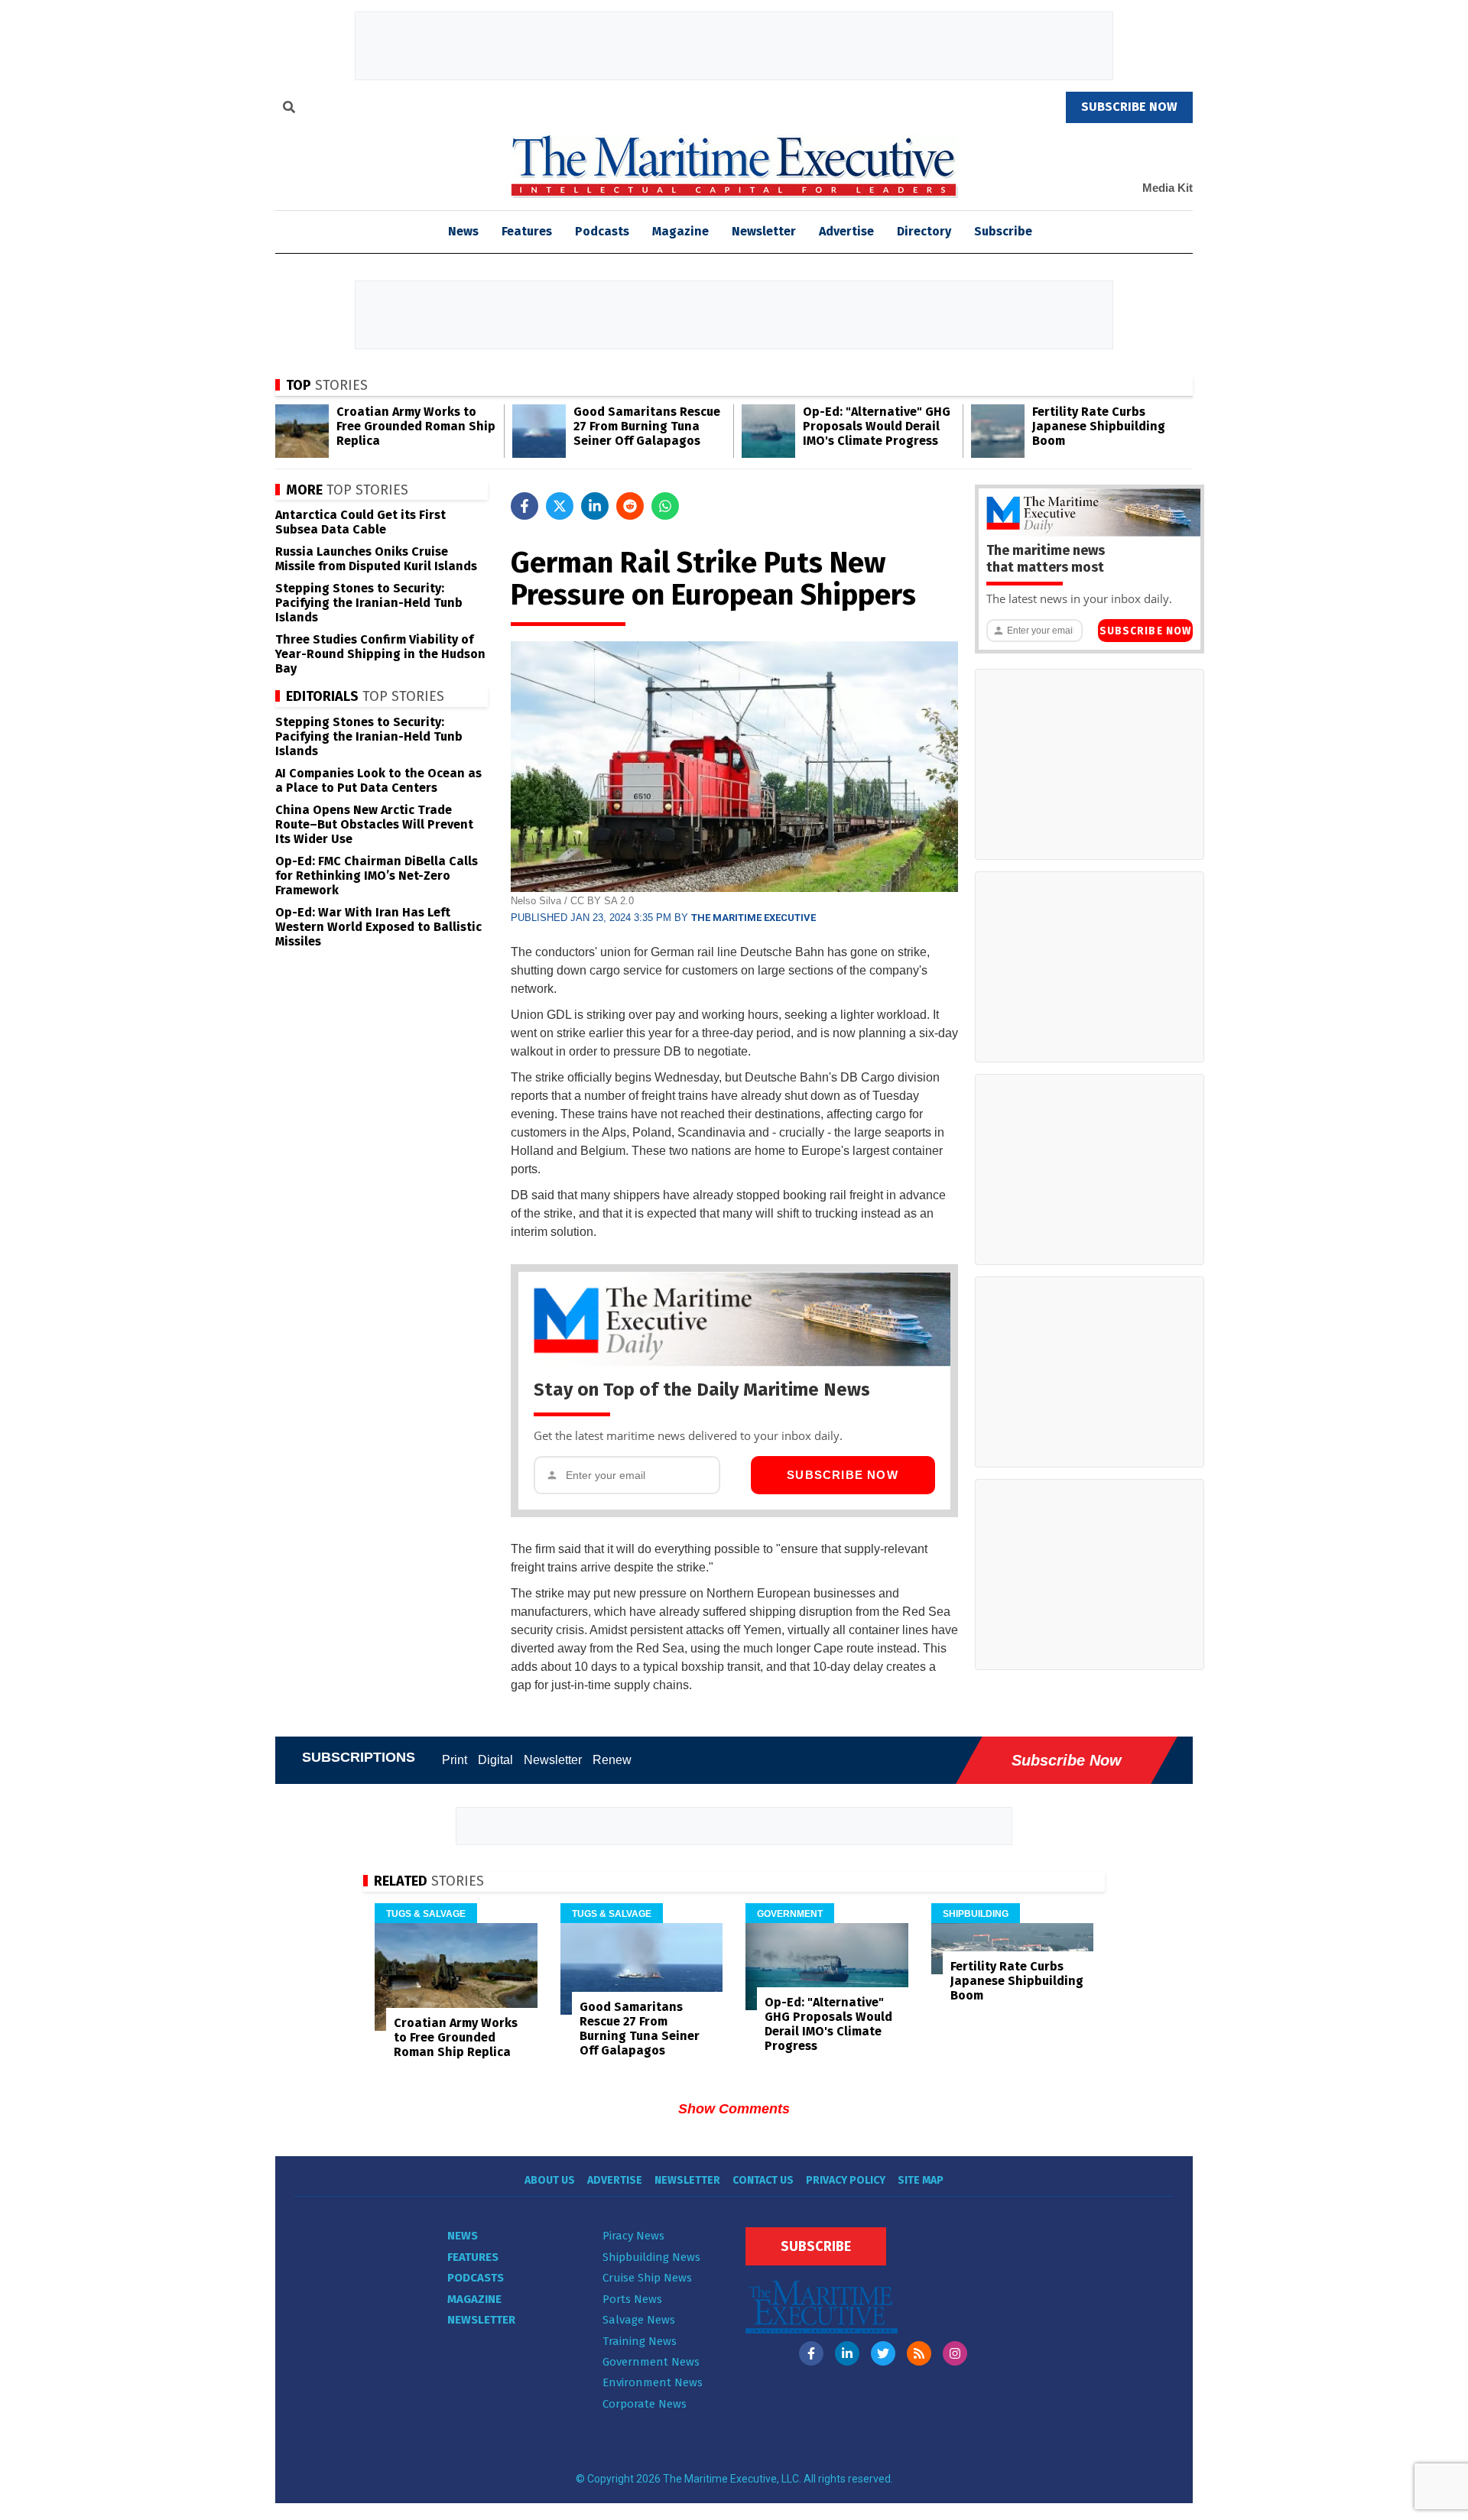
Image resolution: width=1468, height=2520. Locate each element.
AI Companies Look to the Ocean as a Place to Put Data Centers (378, 780)
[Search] (289, 109)
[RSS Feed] (919, 2353)
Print (455, 1760)
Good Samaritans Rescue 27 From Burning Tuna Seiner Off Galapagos (647, 426)
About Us (550, 2180)
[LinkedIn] (847, 2353)
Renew (612, 1760)
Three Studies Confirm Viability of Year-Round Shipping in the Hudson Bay (380, 654)
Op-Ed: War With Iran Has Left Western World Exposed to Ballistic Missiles (378, 927)
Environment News (653, 2382)
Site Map (921, 2180)
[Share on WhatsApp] (665, 506)
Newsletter (764, 231)
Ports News (632, 2299)
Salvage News (639, 2320)
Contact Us (763, 2180)
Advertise (846, 231)
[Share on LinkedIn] (595, 506)
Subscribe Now (843, 1475)
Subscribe (1003, 231)
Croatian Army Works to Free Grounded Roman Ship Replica (416, 426)
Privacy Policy (846, 2180)
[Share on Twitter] (560, 506)
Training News (640, 2341)
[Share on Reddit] (630, 506)
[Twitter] (883, 2353)
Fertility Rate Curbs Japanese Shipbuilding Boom (1099, 426)
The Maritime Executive (753, 918)
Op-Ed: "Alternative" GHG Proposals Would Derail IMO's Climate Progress (877, 426)
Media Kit (1168, 188)
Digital (495, 1760)
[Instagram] (955, 2353)
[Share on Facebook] (525, 506)
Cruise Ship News (647, 2278)
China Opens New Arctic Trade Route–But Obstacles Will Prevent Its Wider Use (374, 824)
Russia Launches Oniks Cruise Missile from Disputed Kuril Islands (376, 559)
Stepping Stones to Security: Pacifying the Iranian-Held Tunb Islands (369, 603)
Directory (924, 231)
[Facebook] (811, 2353)
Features (527, 231)
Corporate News (645, 2404)
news (463, 231)
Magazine (680, 231)
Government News (651, 2362)
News (463, 2236)
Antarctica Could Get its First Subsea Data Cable (361, 522)
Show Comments (734, 2109)
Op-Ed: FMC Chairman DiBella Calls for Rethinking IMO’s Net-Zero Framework (377, 876)
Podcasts (602, 231)
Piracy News (633, 2236)
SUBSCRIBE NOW (1129, 107)
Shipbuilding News (651, 2257)
